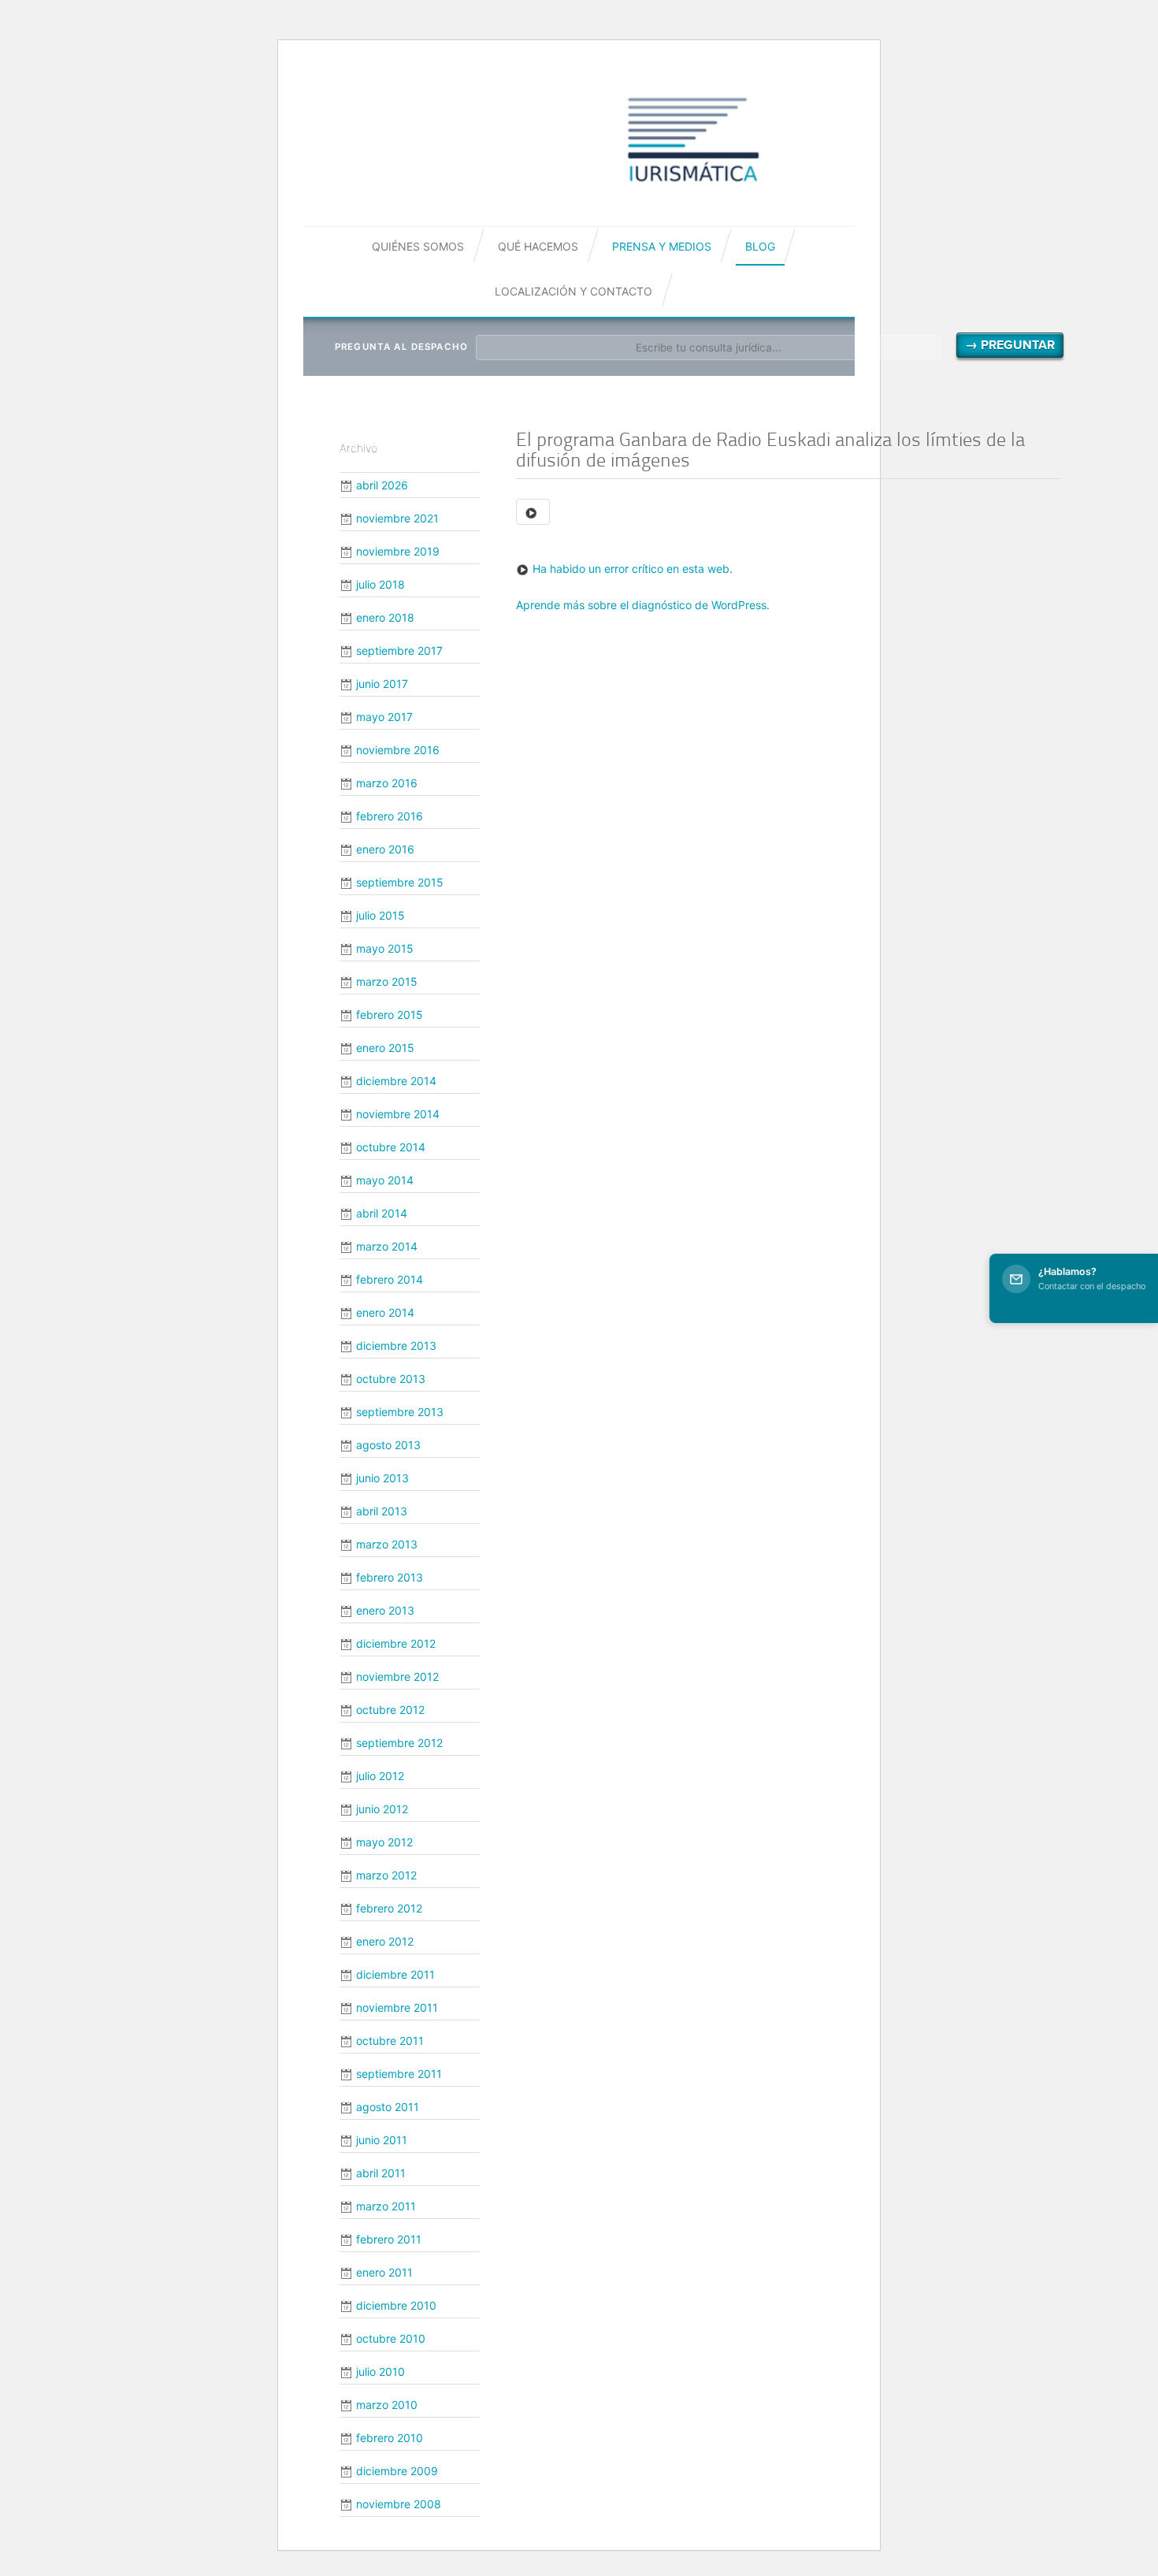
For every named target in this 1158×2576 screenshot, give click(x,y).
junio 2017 (382, 684)
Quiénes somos (418, 246)
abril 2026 (382, 485)
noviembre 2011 (397, 2007)
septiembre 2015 (400, 882)
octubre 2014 (391, 1147)
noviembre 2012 (397, 1676)
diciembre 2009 (397, 2471)
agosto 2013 (388, 1445)
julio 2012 (380, 1776)
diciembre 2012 (396, 1643)
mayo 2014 (385, 1180)
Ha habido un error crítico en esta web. (633, 569)
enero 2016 (385, 849)
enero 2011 (384, 2272)
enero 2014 (385, 1312)
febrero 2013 (390, 1577)
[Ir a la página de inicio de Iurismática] (693, 139)
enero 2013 (385, 1610)
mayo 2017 (384, 717)
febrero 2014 (390, 1279)
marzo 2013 (387, 1544)
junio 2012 (382, 1809)
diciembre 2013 (396, 1346)
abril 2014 (382, 1213)
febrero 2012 (389, 1908)
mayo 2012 (384, 1842)
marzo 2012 (386, 1875)
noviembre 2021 (397, 518)
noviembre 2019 (398, 551)
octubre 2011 (390, 2041)
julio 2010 (380, 2372)
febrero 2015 (390, 1015)
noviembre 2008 (399, 2504)
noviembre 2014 (398, 1114)
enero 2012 (385, 1941)
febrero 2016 (390, 816)
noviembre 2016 (398, 750)
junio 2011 (382, 2140)
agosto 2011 (388, 2107)
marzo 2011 (386, 2206)
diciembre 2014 (396, 1081)
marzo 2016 (387, 783)
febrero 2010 (390, 2438)
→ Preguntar (1010, 345)
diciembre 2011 (395, 1974)
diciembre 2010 (396, 2305)
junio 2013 (382, 1478)
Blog (760, 246)
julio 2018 (380, 584)
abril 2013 (382, 1511)
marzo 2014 (387, 1246)
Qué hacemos (538, 246)
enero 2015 (385, 1048)
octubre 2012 (390, 1710)
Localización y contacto (573, 291)
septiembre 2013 (400, 1412)
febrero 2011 (389, 2239)
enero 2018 (385, 617)
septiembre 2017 (399, 651)
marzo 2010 (387, 2405)
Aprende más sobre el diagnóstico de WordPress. (643, 605)
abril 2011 (381, 2173)
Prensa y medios (662, 246)
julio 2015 (380, 915)
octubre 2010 (391, 2338)
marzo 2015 (387, 981)
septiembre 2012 (399, 1743)
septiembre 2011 (399, 2074)
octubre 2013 (391, 1379)
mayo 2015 (385, 948)
